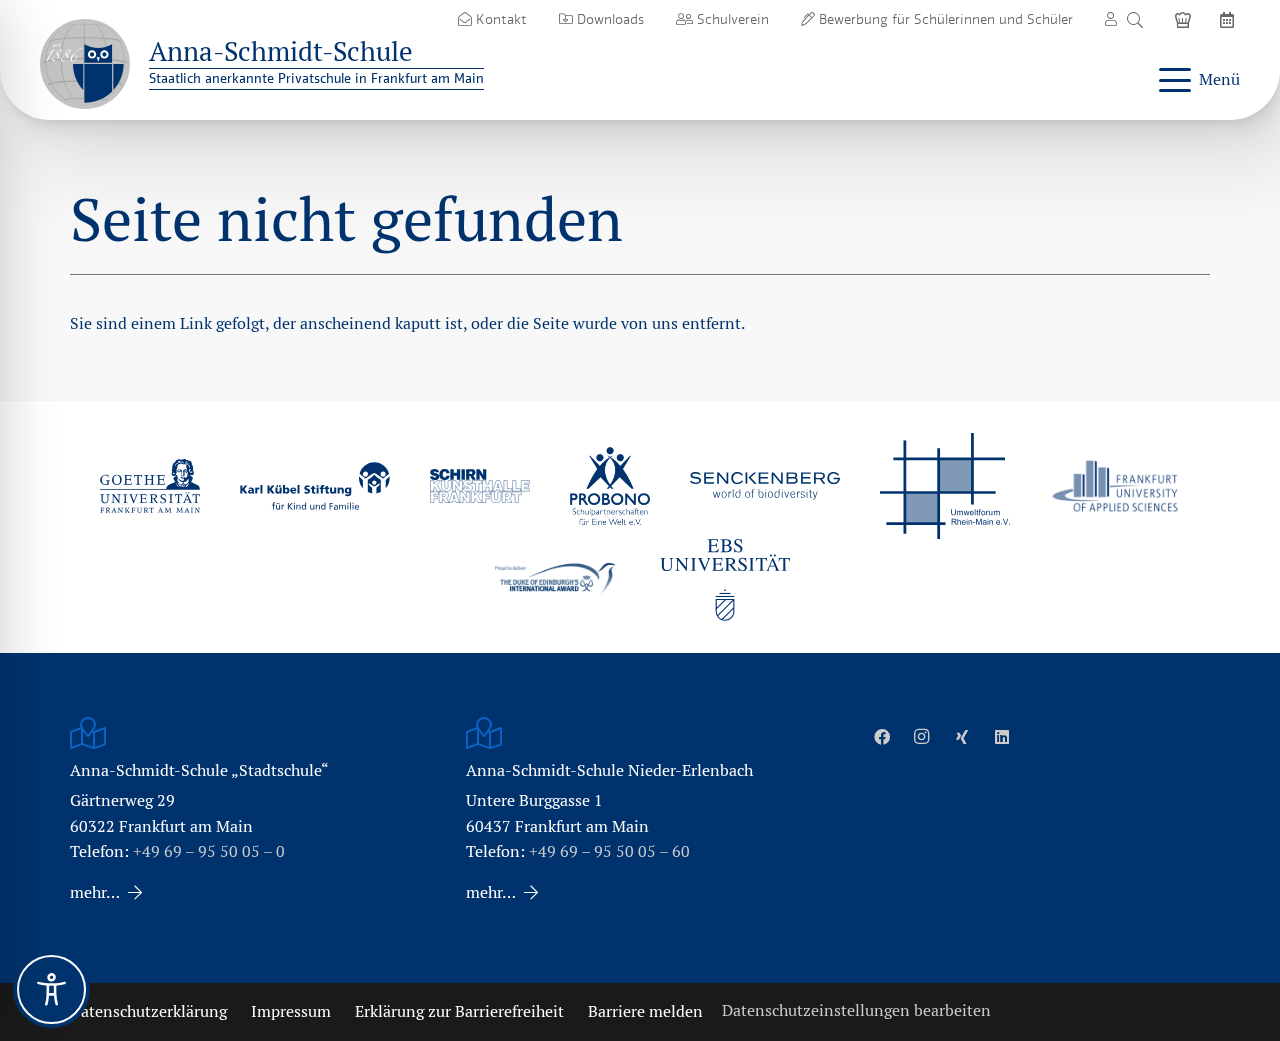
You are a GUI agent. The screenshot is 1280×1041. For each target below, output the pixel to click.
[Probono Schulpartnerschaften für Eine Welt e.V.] (610, 486)
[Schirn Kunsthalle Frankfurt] (480, 485)
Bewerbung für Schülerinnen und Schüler (944, 19)
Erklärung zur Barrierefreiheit (459, 1011)
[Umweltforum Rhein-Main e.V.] (945, 486)
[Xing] (962, 737)
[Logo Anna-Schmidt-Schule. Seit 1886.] (85, 64)
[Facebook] (882, 737)
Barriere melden (645, 1011)
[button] (1134, 20)
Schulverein (731, 19)
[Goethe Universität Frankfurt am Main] (150, 486)
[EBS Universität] (725, 580)
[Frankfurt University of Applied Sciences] (1115, 485)
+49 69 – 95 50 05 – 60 (609, 851)
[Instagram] (922, 737)
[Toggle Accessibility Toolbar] (51, 989)
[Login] (1111, 19)
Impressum (291, 1011)
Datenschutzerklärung (148, 1011)
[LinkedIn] (1002, 737)
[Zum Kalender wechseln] (1230, 19)
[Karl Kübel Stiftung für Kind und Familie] (315, 485)
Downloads (608, 19)
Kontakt (499, 19)
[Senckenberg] (765, 486)
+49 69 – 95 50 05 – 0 (209, 851)
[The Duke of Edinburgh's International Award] (555, 580)
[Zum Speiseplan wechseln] (1186, 19)
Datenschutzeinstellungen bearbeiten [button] (856, 1010)
